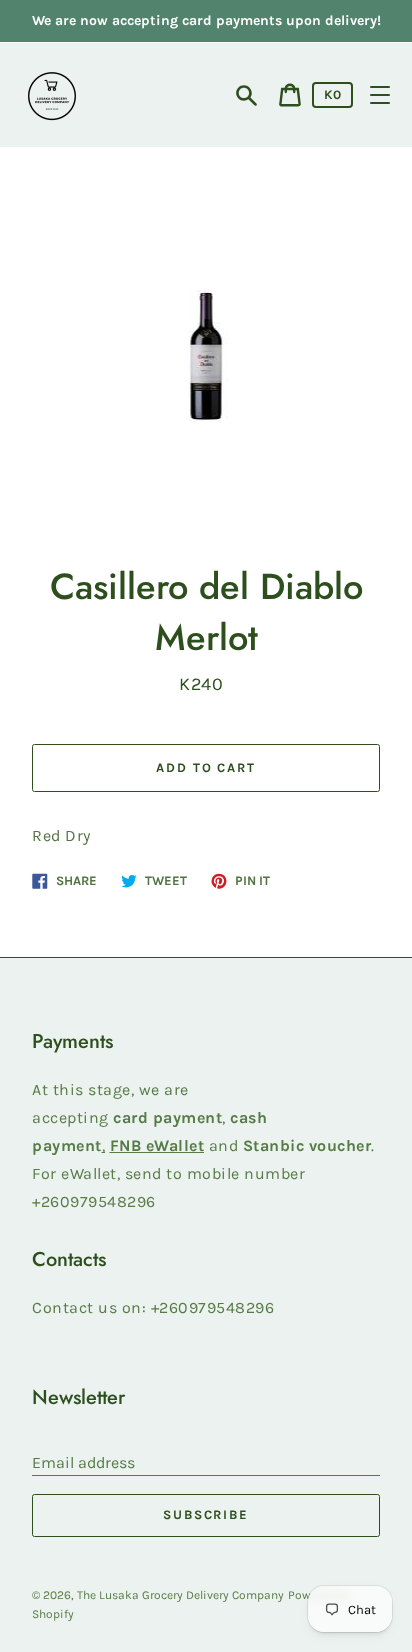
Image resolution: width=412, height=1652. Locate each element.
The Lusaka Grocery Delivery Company (180, 1595)
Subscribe (206, 1514)
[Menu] (380, 95)
